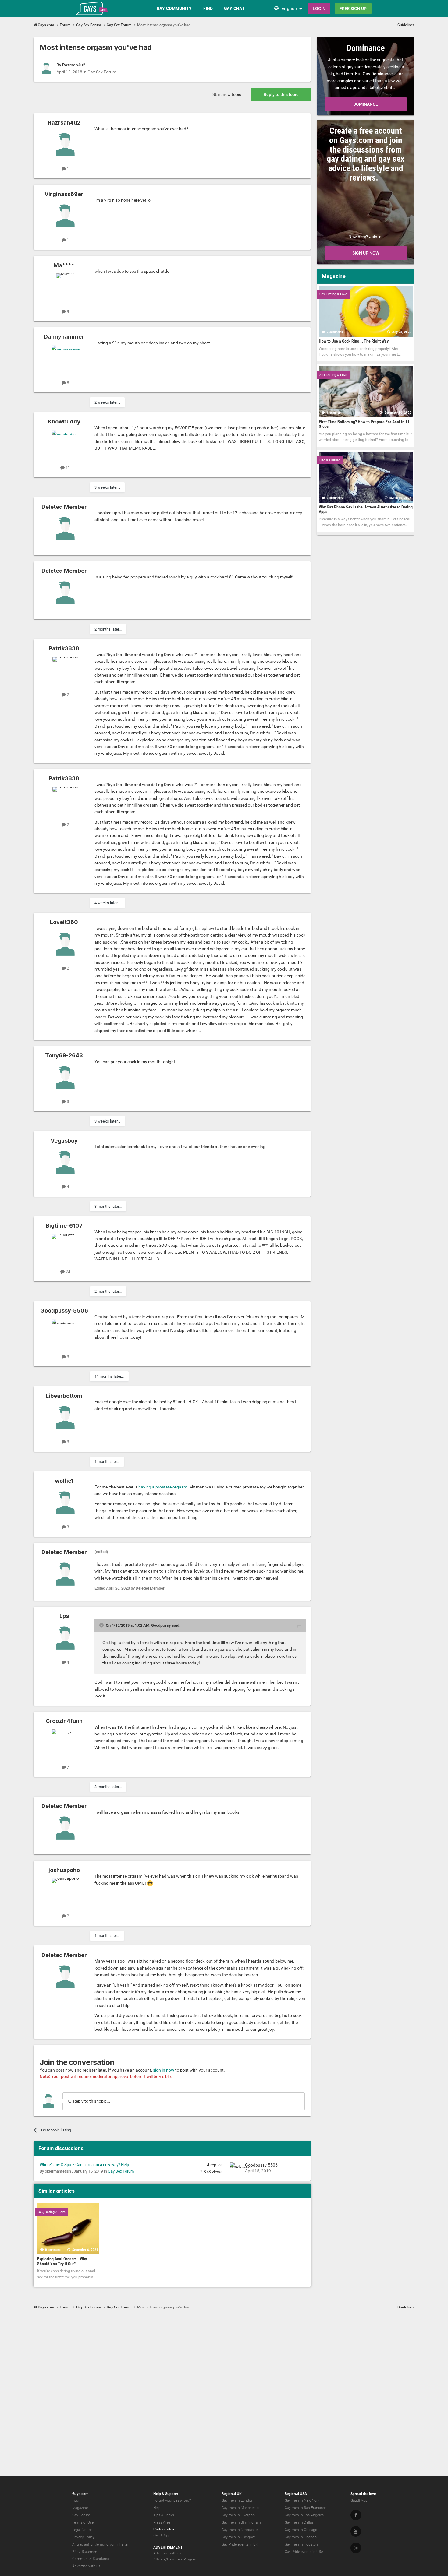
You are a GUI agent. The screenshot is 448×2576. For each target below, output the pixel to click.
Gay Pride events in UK (240, 2544)
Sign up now (366, 253)
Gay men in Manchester (241, 2508)
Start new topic (227, 94)
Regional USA (296, 2494)
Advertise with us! (168, 2553)
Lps (64, 1616)
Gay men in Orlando (301, 2537)
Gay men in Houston (301, 2544)
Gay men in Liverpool (239, 2515)
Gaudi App (162, 2535)
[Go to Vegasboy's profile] (65, 1162)
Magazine (80, 2508)
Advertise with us (86, 2566)
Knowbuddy (64, 422)
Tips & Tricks (164, 2515)
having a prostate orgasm (163, 1487)
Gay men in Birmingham (241, 2522)
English (289, 8)
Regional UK (232, 2494)
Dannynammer (64, 337)
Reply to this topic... (91, 2101)
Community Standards (91, 2559)
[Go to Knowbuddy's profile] (65, 444)
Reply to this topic (281, 94)
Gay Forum (81, 2515)
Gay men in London (237, 2500)
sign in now (164, 2070)
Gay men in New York (302, 2500)
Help (157, 2508)
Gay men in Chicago (301, 2530)
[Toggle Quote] (102, 1625)
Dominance (366, 104)
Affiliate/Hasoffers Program (175, 2559)
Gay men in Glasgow (238, 2537)
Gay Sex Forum (102, 72)
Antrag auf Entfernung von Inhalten (101, 2544)
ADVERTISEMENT (168, 2547)
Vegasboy (64, 1141)
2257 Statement (85, 2552)
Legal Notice (82, 2530)
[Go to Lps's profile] (65, 1638)
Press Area (162, 2522)
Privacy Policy (83, 2537)
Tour (76, 2500)
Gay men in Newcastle (240, 2530)
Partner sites (164, 2529)
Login (319, 9)
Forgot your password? (172, 2500)
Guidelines (406, 25)
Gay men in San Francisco (306, 2508)
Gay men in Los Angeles (304, 2515)
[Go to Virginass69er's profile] (65, 216)
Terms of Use (83, 2522)
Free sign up (353, 9)
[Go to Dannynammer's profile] (65, 359)
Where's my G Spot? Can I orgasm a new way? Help (84, 2165)
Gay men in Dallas (299, 2522)
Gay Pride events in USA (304, 2552)
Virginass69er (64, 194)
